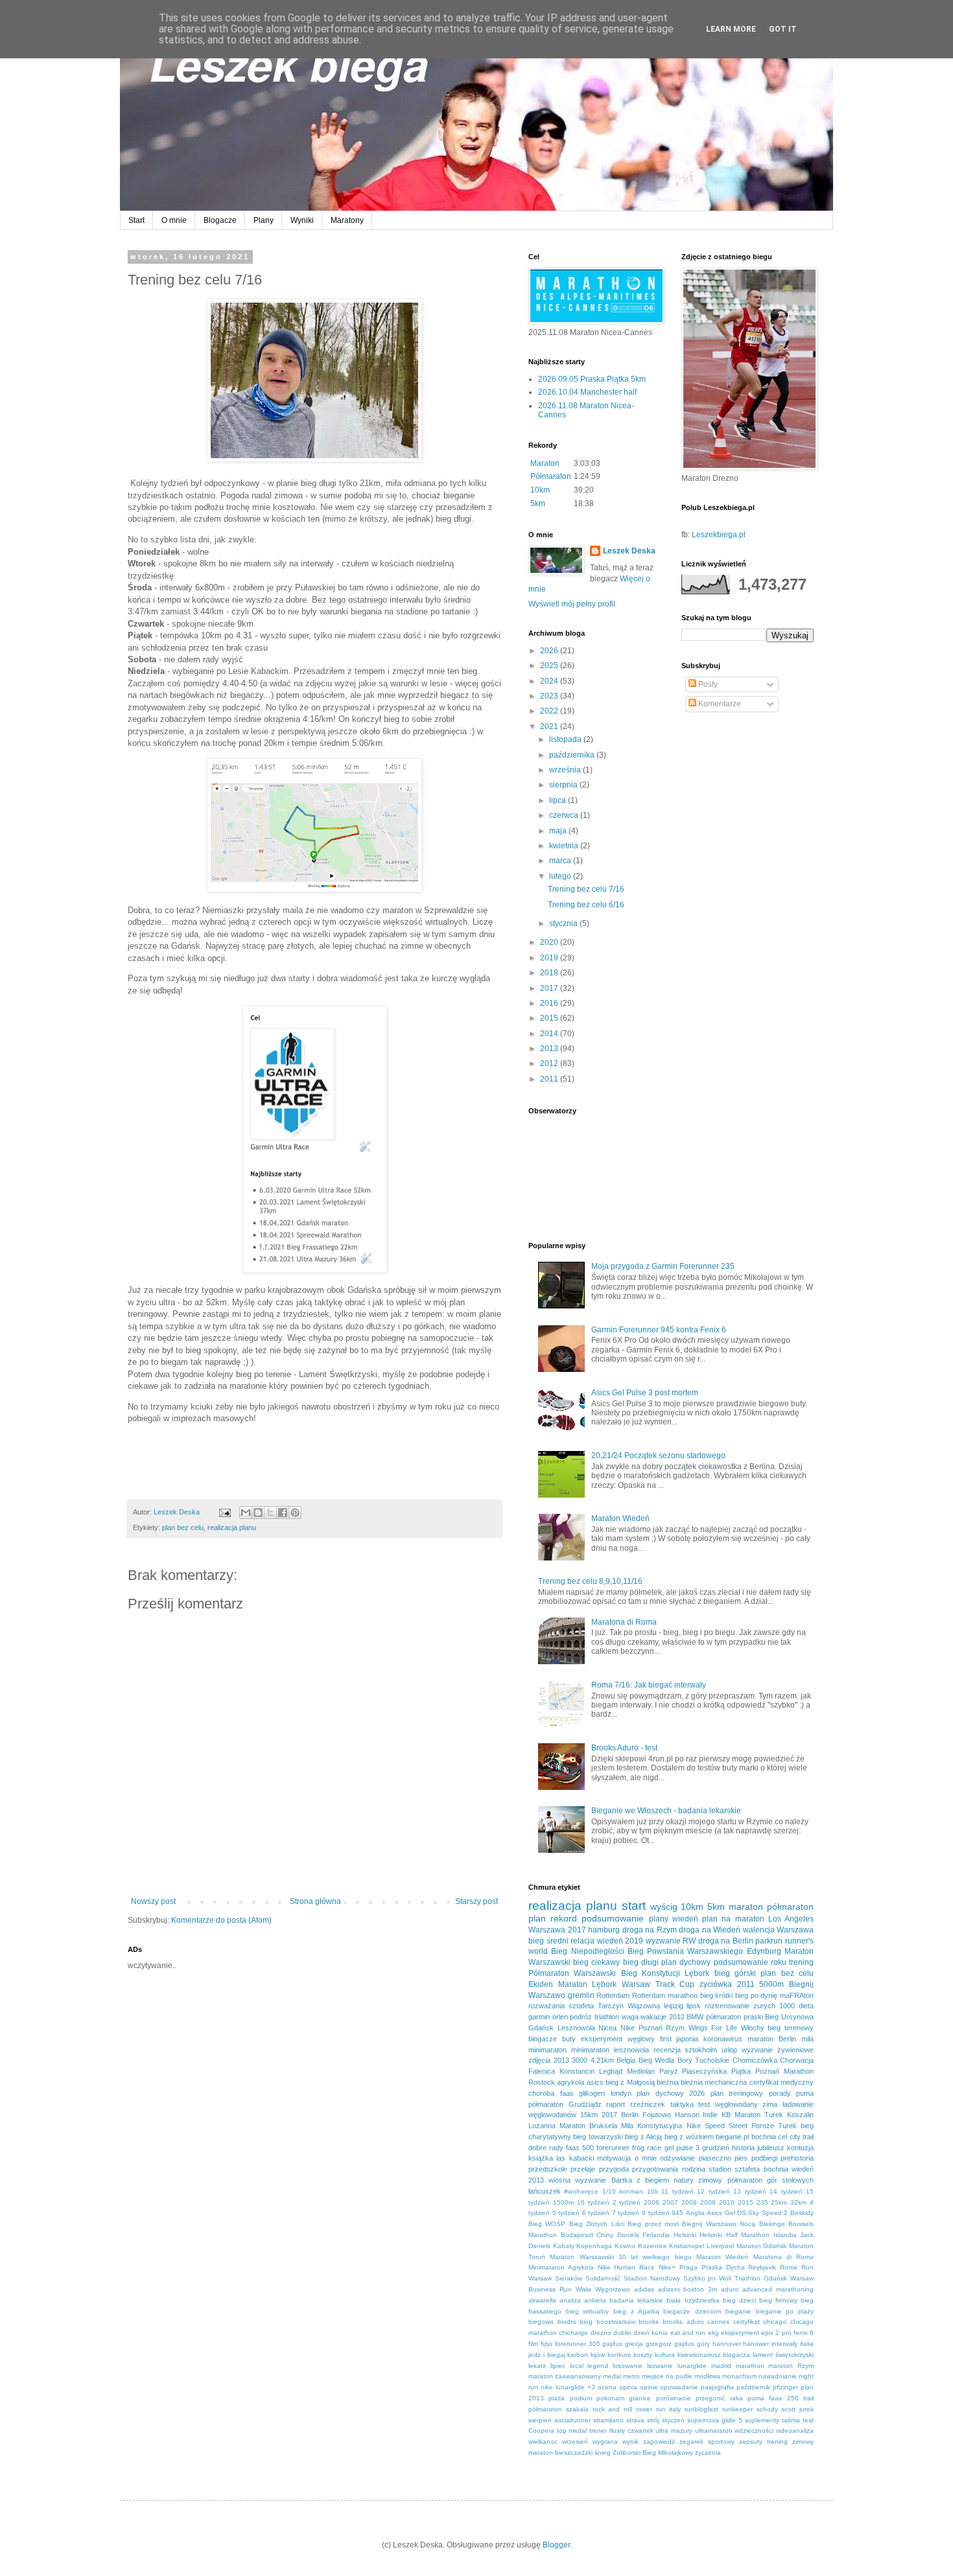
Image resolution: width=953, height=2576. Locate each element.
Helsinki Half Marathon (735, 2235)
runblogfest (701, 2409)
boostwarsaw (616, 2322)
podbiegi (764, 2158)
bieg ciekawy (596, 1962)
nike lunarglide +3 (568, 2387)
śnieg (603, 2453)
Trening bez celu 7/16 (586, 889)
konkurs (619, 2355)
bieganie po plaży (785, 2311)
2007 (670, 2202)
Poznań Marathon (784, 2071)
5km (538, 504)
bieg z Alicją (643, 2137)
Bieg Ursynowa (789, 2017)
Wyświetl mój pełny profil (572, 604)
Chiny (605, 2235)
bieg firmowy (778, 2300)
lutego (561, 876)
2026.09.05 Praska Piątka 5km (592, 379)
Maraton (545, 463)
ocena (607, 2387)
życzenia (708, 2453)
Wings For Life (713, 2028)
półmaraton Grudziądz (565, 2104)
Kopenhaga (594, 2246)
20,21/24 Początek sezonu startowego (658, 1456)
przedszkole (548, 2169)
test (704, 2104)
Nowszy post (153, 1901)
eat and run (688, 2333)
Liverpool (720, 2246)
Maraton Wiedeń (620, 1518)
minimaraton (547, 2050)
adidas (644, 2289)
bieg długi (641, 1962)
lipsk (694, 2006)
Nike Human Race (627, 2267)
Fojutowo (657, 2115)
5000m (771, 1984)
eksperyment (740, 2333)
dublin (622, 2333)
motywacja (614, 2158)
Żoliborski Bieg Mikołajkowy (653, 2453)
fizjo (547, 2344)
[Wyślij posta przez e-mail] (224, 1512)
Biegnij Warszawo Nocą (719, 2224)
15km (589, 2115)
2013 (550, 1049)
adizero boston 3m (688, 2289)
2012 (550, 1063)
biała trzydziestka (693, 2300)
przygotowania (655, 2169)
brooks (649, 2322)
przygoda (614, 2169)
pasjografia (717, 2387)
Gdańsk (541, 2028)
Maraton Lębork (588, 1984)
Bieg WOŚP (547, 2224)
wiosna (559, 2180)
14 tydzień (786, 2191)
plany (659, 1919)
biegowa (541, 2322)
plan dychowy (686, 1962)
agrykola (571, 2082)
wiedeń (685, 1919)
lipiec (558, 2366)
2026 (550, 651)
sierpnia (564, 785)
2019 (550, 958)
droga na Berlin (726, 1941)
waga (630, 2017)
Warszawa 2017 (557, 1930)
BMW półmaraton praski (724, 2017)
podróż (581, 2017)
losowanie (628, 2366)
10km (540, 490)
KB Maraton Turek (752, 2115)
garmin (539, 2017)
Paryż (669, 2071)
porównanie (674, 2398)
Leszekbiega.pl (719, 535)
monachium (739, 2376)
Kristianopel (687, 2246)
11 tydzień (677, 2191)
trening (801, 1962)
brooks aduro (683, 2322)
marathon (750, 2366)
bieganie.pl (732, 2137)
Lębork (697, 1973)
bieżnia (668, 2082)
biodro (567, 2322)
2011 (550, 1079)
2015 (550, 1018)
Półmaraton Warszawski (572, 1973)
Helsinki (685, 2235)
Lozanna (542, 2126)
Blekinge (772, 2224)
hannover (727, 2344)
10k (653, 2191)
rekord (564, 1918)
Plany (264, 220)
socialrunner (572, 2420)
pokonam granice (624, 2398)
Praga (688, 2267)
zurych (764, 2006)
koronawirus (723, 2039)
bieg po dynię (756, 1995)
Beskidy (802, 2213)
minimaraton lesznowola (610, 2050)
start (634, 1906)
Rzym (675, 2028)
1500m (563, 2202)
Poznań (651, 2028)
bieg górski (735, 1973)
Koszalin (800, 2115)
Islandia (785, 2235)
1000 (787, 2006)
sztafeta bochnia (761, 2169)
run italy (669, 2409)
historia (743, 2148)
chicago (775, 2322)
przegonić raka (719, 2398)
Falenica (542, 2071)
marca (561, 861)
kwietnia (565, 846)
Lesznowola (576, 2028)
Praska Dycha (723, 2267)
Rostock (542, 2082)
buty (569, 2039)
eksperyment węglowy (618, 2039)
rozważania (547, 2006)
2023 (550, 696)
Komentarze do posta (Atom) (221, 1920)
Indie (710, 2115)
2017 (550, 988)
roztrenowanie (727, 2006)
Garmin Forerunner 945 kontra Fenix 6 (659, 1330)
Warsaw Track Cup (658, 1984)
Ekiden (541, 1984)
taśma (791, 2420)
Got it (783, 29)
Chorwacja (797, 2060)
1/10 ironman (623, 2191)
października (573, 755)
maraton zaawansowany (565, 2376)
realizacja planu (232, 1527)
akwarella (542, 2300)
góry (703, 2344)
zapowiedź (659, 2442)
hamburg (604, 1930)
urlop (729, 2050)
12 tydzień (713, 2191)
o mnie (646, 2158)
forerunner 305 (578, 2344)
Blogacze (220, 220)
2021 (550, 726)
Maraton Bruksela (588, 2126)
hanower (756, 2344)
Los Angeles (791, 1919)
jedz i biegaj (547, 2355)
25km (779, 2202)
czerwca (565, 815)
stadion (720, 2169)
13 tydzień (749, 2191)
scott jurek (797, 2409)
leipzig (674, 2006)
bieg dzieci (739, 2300)
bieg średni (548, 1941)
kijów (598, 2355)
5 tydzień (566, 2213)
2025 (550, 666)
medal (612, 2376)
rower (644, 2409)
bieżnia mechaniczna (714, 2082)
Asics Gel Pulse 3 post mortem (645, 1393)
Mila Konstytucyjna (652, 2126)
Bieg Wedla (657, 2060)
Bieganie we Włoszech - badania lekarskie (666, 1811)
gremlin (581, 1995)
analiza (570, 2300)
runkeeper (737, 2409)
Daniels (628, 2235)
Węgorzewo (613, 2289)
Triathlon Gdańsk (761, 2278)
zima (770, 2104)
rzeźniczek (648, 2104)
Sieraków (569, 2278)
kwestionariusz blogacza (714, 2355)
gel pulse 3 (682, 2148)
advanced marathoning (778, 2289)
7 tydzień (626, 2213)
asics (595, 2082)
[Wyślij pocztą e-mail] (246, 1513)
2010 (727, 2202)
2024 (550, 681)
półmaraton (790, 1907)
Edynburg (764, 1951)
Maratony (347, 220)
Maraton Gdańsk (762, 2246)
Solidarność (603, 2278)
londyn (621, 2093)
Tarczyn (611, 2006)
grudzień (716, 2148)
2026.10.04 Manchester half (587, 392)
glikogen (592, 2093)
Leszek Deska (629, 551)
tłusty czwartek (631, 2431)
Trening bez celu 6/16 (586, 905)
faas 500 (580, 2148)
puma (805, 2093)
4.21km (602, 2060)
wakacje (653, 2017)
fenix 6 (804, 2333)
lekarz (537, 2366)
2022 (550, 711)
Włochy (753, 2028)
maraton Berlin (772, 2039)
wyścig (664, 1907)
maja (559, 831)
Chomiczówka (755, 2060)
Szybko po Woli (708, 2278)
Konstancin (577, 2071)
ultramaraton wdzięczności (735, 2431)
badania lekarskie (636, 2300)
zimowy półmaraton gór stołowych (756, 2180)
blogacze (543, 2039)
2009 (708, 2202)
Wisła (583, 2289)
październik (753, 2387)
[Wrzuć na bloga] (258, 1513)
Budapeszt (577, 2235)
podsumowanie (613, 1918)
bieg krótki (717, 1995)
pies (741, 2158)
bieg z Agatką (636, 2311)
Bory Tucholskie (704, 2060)
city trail (802, 2137)
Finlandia (656, 2235)
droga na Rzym (650, 1930)
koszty (643, 2355)
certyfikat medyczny (782, 2082)
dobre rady (546, 2148)
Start (136, 220)
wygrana (605, 2442)
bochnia (764, 2137)
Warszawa (795, 1930)
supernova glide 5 (715, 2420)
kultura (665, 2355)
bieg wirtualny (588, 2311)
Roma (789, 2267)
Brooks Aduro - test (624, 1748)
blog (586, 2322)
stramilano (608, 2420)
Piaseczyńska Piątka (716, 2071)
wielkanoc (543, 2442)
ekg (713, 2333)
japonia (687, 2039)
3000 (580, 2060)
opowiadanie (679, 2387)
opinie (649, 2387)
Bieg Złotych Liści (597, 2224)
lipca (559, 800)
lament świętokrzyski (783, 2355)
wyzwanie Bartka (603, 2180)
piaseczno (715, 2158)
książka (541, 2158)
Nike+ (667, 2267)
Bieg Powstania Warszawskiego (686, 1951)
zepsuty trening (763, 2442)
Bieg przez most (653, 2224)
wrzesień (575, 2442)
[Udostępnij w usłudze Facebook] (283, 1513)
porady (780, 2093)
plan (537, 1918)
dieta (806, 2006)
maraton (746, 1907)
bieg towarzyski (598, 2137)
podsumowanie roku (750, 1962)
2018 (550, 973)
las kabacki (575, 2158)
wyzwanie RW (671, 1941)
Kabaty (564, 2246)
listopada (566, 739)
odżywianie (677, 2158)
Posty (707, 684)
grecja (634, 2344)
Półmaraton (551, 476)
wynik (630, 2442)
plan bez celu (183, 1527)
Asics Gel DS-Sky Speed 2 (747, 2213)
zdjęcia (539, 2060)
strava (635, 2420)
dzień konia (651, 2333)
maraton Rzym (791, 2366)
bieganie (738, 2311)
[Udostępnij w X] (270, 1513)
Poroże (763, 2126)
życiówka (716, 1984)
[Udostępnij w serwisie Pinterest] (295, 1513)
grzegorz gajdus (670, 2344)
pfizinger (785, 2387)
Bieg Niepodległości (587, 1951)
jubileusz (771, 2148)
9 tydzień (656, 2213)
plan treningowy (737, 2093)
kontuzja (800, 2148)
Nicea (607, 2028)
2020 (550, 942)
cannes (718, 2322)
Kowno (625, 2246)
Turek (787, 2126)
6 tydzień (596, 2213)
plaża (557, 2398)
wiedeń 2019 (620, 1941)
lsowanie (660, 2366)
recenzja (667, 2050)
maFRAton (797, 1995)
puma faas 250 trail (781, 2398)
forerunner (613, 2148)
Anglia (695, 2213)
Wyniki (302, 220)
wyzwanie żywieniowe (778, 2050)
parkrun (769, 1941)
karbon (578, 2355)
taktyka (682, 2104)
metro (631, 2376)
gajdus (612, 2344)
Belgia (626, 2060)
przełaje (583, 2169)
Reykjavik (762, 2267)
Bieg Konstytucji (651, 1973)
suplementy (762, 2420)
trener (598, 2431)
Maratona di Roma (624, 1622)
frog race (647, 2148)
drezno (601, 2333)
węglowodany (736, 2104)
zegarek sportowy (707, 2442)
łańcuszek (545, 2191)
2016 (550, 1003)
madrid (721, 2366)
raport (616, 2104)
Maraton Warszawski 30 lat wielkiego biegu (620, 2257)
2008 (689, 2202)
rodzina (694, 2169)
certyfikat (747, 2322)
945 (677, 2213)
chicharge (573, 2333)
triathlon (607, 2017)
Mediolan (641, 2071)
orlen (560, 2017)
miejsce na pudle (667, 2376)
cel (782, 2137)
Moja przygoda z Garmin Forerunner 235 (663, 1266)
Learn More (731, 29)
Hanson (687, 2115)
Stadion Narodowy (652, 2278)
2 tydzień (627, 2202)
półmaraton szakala (559, 2409)
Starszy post (476, 1901)
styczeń (673, 2420)
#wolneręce (581, 2191)
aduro (730, 2289)
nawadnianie (778, 2376)
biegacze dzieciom (692, 2311)
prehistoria (797, 2158)
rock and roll (613, 2409)
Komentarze (719, 704)
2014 (550, 1034)
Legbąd (611, 2071)
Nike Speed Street (717, 2126)
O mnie (174, 220)
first (666, 2039)
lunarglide (692, 2366)
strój (653, 2420)
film (533, 2344)
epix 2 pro (776, 2333)
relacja (582, 1941)
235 (762, 2202)
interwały (784, 2344)
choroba (541, 2093)
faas (567, 2093)
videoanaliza (795, 2431)
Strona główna (315, 1901)
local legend (589, 2366)
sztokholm (701, 2050)
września (566, 770)
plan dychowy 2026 (671, 2093)
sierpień (540, 2420)
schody (767, 2409)
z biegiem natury (665, 2180)
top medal (572, 2431)
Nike (628, 2028)
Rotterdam (613, 1995)
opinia (628, 2387)
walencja (759, 1930)
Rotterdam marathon (665, 1995)
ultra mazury (674, 2431)
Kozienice (653, 2246)
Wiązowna (644, 2006)
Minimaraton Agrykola (561, 2267)
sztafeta (581, 2006)
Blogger (556, 2545)
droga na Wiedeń (710, 1930)
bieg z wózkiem (689, 2137)
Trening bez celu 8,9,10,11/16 (590, 1581)
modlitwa (707, 2376)
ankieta (595, 2300)
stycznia (564, 923)
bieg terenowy (791, 2028)
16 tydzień (593, 2202)
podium (581, 2398)
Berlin (630, 2115)
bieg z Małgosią (630, 2082)
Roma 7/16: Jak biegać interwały (649, 1685)
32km (798, 2202)
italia (807, 2344)
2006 (652, 2202)
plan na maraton (733, 1919)
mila (807, 2039)
